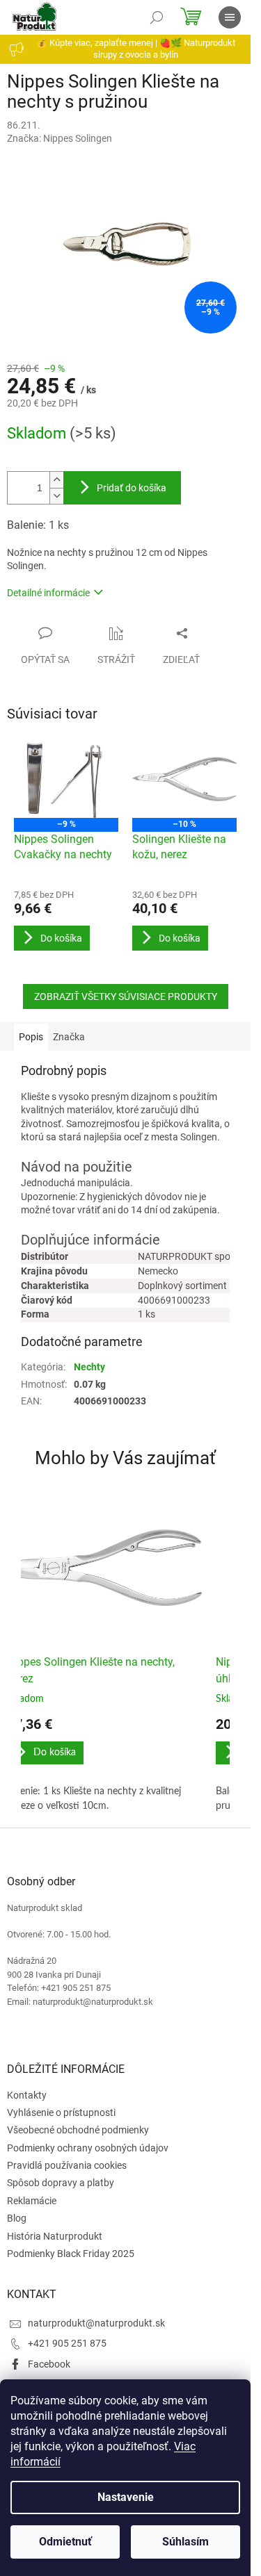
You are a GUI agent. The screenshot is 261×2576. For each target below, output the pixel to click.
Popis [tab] (31, 1037)
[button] (104, 1765)
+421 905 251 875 (67, 2343)
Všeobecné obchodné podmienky (78, 2130)
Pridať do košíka (132, 488)
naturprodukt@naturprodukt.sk (96, 2323)
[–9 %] (66, 779)
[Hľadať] (157, 17)
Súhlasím (185, 2542)
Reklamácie (32, 2201)
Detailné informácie (48, 593)
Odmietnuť (65, 2542)
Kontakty (27, 2095)
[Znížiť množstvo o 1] (56, 496)
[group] (104, 1654)
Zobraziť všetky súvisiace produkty (126, 996)
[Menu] (230, 17)
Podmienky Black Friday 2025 (71, 2254)
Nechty (89, 1367)
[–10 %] (184, 779)
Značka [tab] (69, 1037)
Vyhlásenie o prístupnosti (61, 2113)
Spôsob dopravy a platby (61, 2183)
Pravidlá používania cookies (67, 2165)
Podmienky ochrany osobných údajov (88, 2148)
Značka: (60, 138)
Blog (17, 2218)
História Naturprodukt (55, 2236)
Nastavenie (126, 2497)
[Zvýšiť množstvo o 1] (56, 480)
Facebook (49, 2364)
